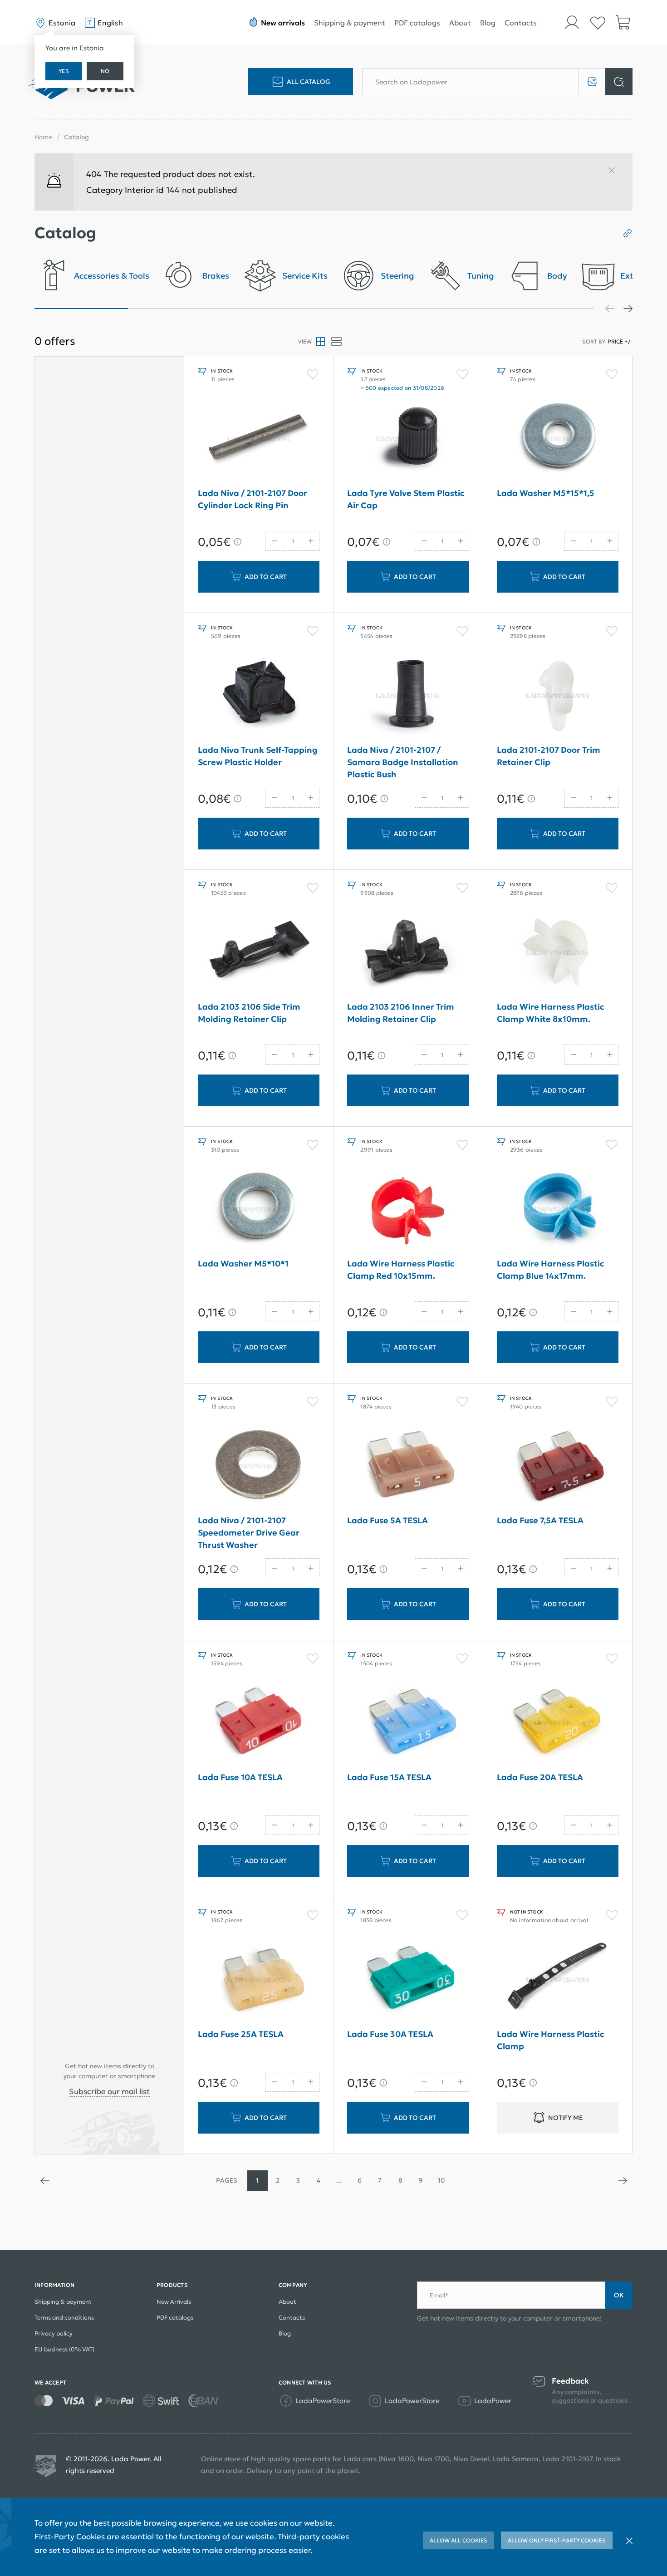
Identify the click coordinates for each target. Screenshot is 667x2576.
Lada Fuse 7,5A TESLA (540, 1520)
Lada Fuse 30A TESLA (390, 2034)
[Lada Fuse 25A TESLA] (259, 1980)
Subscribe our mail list (109, 2091)
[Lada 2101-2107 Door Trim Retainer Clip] (558, 696)
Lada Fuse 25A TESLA (241, 2034)
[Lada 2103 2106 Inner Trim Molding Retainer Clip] (408, 952)
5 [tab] (454, 309)
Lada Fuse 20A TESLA (540, 1777)
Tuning (481, 276)
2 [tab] (175, 309)
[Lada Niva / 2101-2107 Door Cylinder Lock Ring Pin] (259, 439)
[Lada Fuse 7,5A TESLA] (558, 1466)
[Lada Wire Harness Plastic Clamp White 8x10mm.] (558, 952)
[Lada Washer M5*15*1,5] (558, 439)
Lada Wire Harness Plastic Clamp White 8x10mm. (551, 1013)
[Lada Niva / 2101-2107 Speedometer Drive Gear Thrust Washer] (259, 1466)
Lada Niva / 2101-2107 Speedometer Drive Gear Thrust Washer (249, 1533)
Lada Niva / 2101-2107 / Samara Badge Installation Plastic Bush (403, 762)
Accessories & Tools (112, 276)
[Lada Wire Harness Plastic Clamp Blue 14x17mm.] (558, 1209)
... (339, 2180)
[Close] (615, 174)
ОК (619, 2295)
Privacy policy (54, 2333)
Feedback (570, 2381)
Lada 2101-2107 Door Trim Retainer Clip (549, 756)
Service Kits (305, 276)
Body (557, 276)
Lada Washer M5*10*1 (243, 1263)
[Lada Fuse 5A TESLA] (408, 1466)
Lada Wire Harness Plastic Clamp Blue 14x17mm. (551, 1270)
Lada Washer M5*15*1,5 (546, 493)
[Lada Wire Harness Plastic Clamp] (558, 1980)
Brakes (216, 276)
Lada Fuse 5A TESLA (387, 1520)
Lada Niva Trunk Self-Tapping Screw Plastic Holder (258, 756)
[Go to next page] (622, 2181)
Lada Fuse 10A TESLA (240, 1777)
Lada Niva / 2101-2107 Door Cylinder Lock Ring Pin (253, 499)
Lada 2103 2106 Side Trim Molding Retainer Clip (249, 1013)
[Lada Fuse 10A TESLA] (259, 1723)
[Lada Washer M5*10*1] (259, 1209)
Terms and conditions (64, 2318)
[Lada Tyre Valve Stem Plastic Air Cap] (408, 439)
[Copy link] (624, 233)
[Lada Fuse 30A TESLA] (408, 1980)
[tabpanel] (92, 278)
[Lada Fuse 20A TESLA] (558, 1723)
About (460, 23)
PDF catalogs (417, 23)
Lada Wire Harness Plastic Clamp (551, 2040)
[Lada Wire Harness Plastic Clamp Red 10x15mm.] (408, 1209)
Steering (397, 276)
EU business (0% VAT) (64, 2349)
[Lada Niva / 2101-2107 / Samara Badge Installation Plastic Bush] (408, 696)
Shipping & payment (350, 23)
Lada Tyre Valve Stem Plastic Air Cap (406, 499)
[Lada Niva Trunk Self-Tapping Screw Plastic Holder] (259, 696)
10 (441, 2180)
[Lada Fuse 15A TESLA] (408, 1723)
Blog (488, 23)
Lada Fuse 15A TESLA (389, 1777)
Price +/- (620, 341)
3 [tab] (268, 309)
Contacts (521, 23)
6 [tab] (548, 309)
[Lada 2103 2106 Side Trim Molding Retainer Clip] (259, 952)
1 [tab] (81, 309)
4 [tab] (361, 309)
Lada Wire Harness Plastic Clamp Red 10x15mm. (401, 1270)
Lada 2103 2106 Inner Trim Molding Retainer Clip (401, 1013)
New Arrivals (174, 2302)
